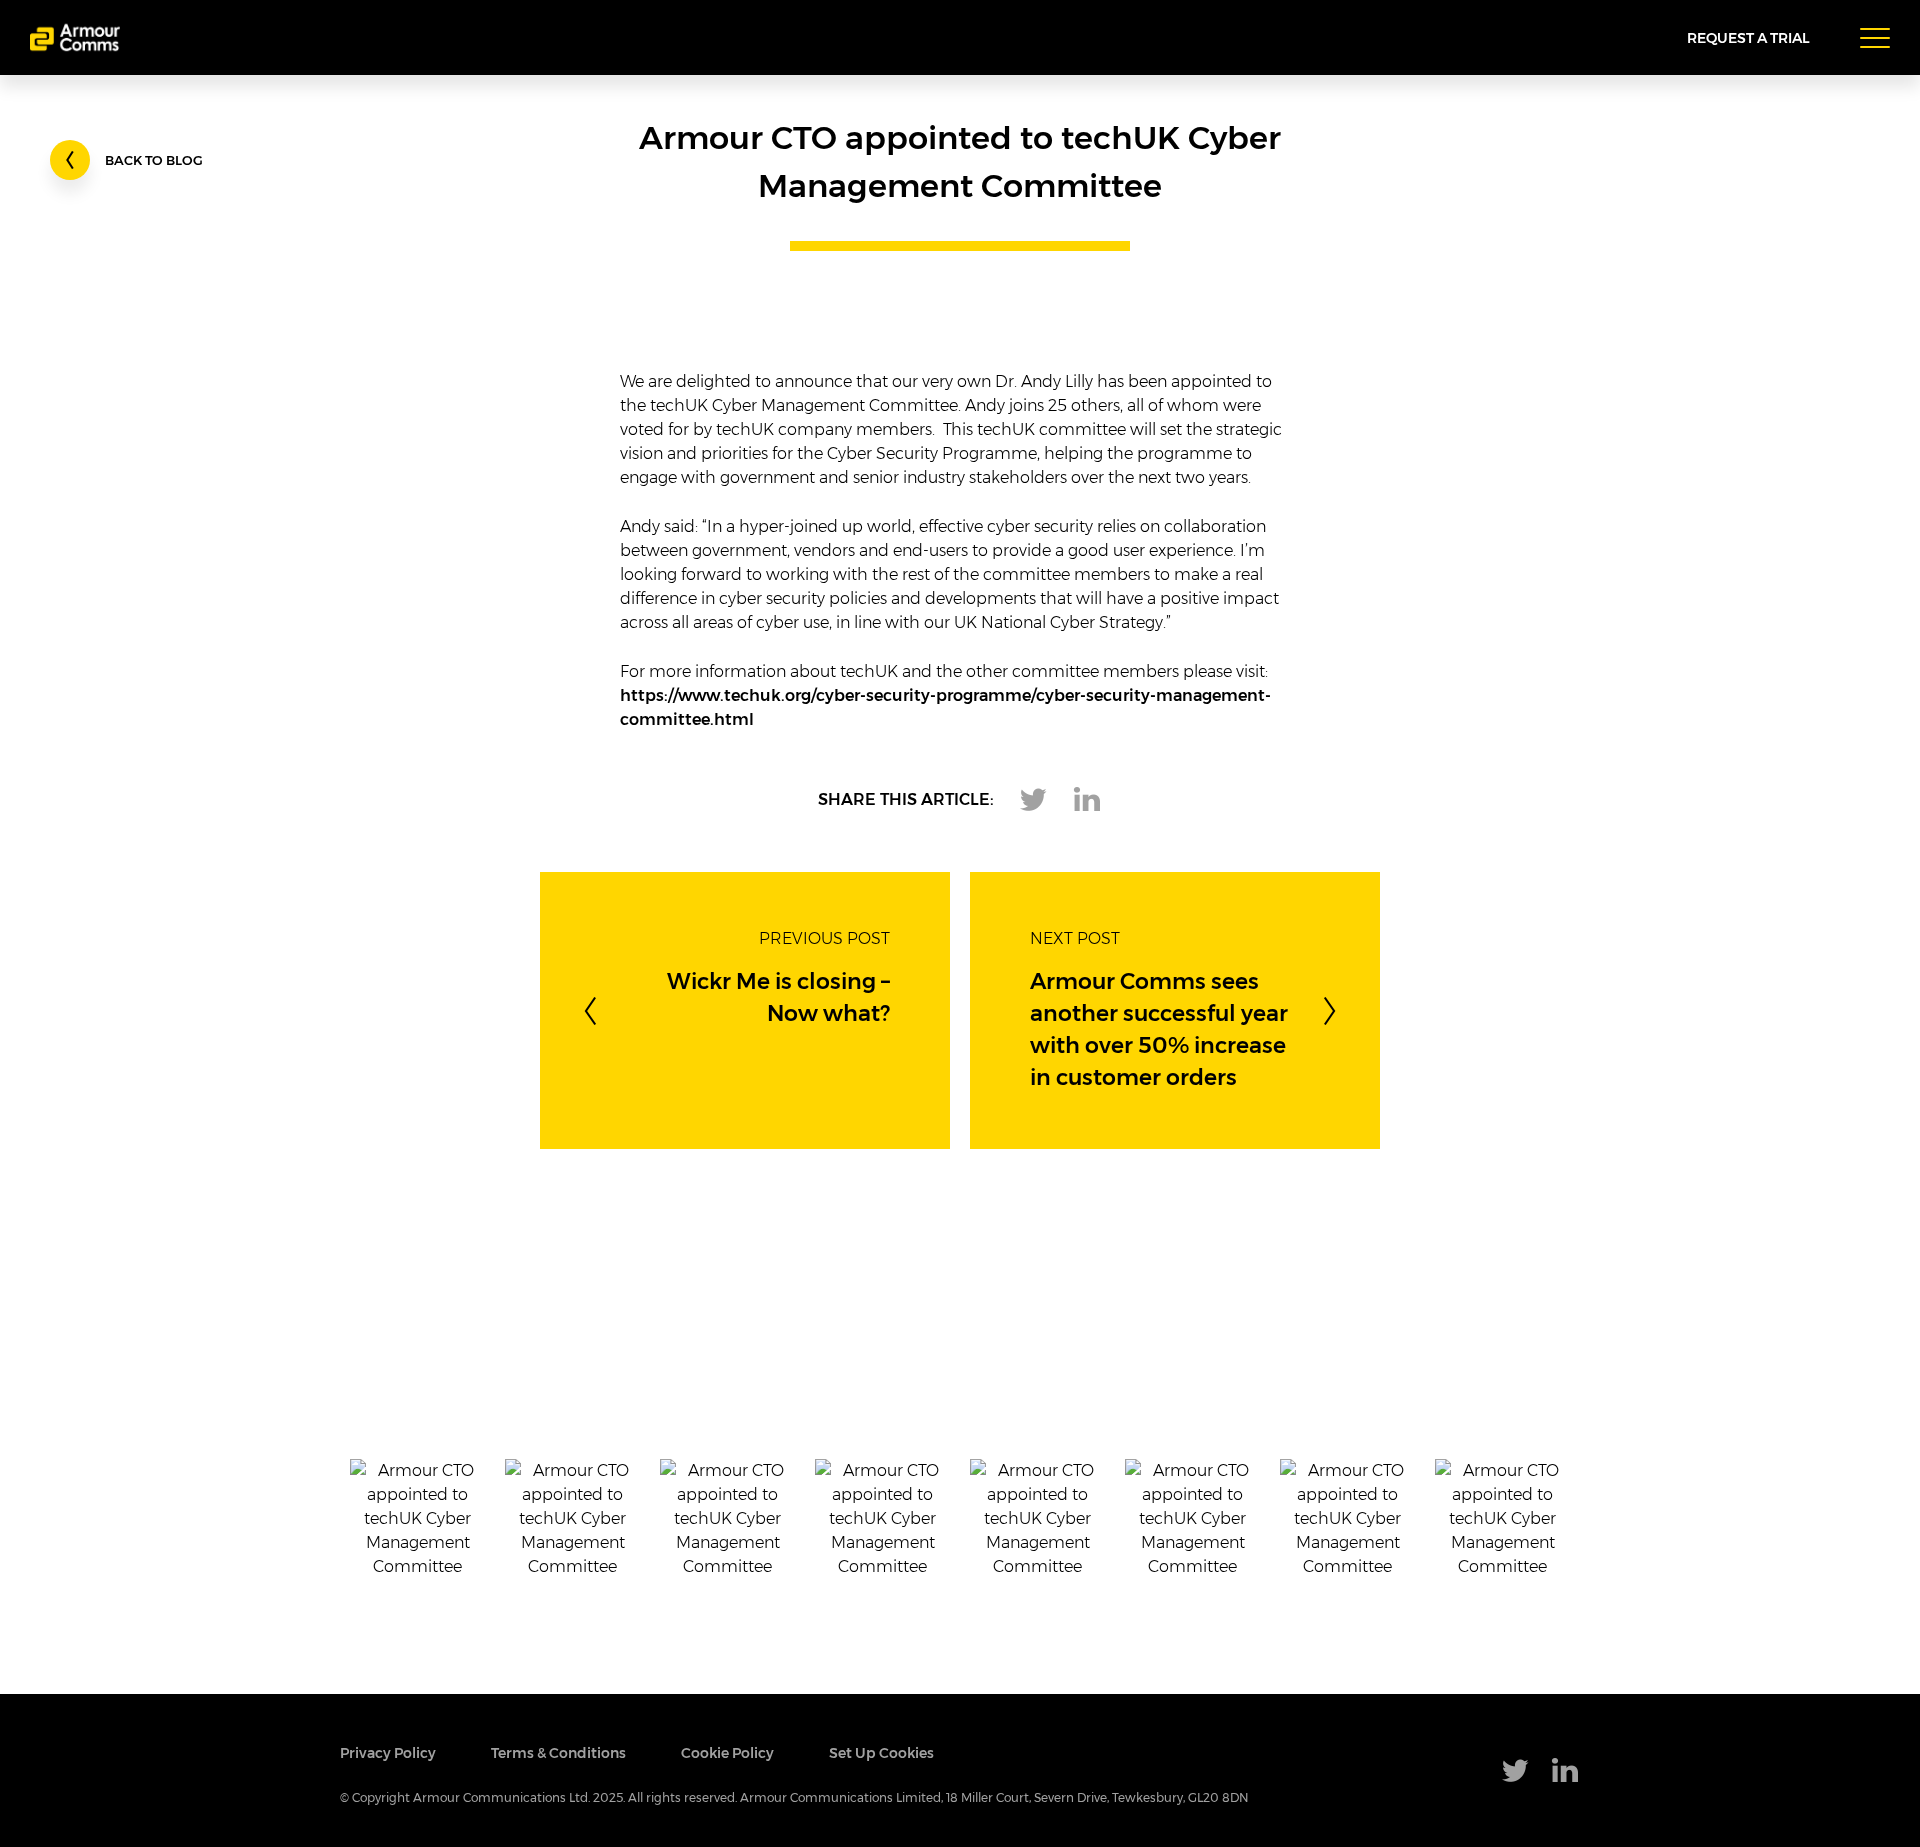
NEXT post (1075, 939)
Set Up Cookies (881, 1754)
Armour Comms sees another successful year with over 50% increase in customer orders (1159, 1030)
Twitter (1033, 799)
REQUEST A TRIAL (1748, 38)
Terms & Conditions (558, 1754)
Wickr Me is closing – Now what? (778, 998)
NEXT (1330, 1011)
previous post (824, 939)
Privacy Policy (388, 1754)
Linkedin (1087, 799)
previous (590, 1011)
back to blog (154, 161)
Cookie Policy (727, 1754)
